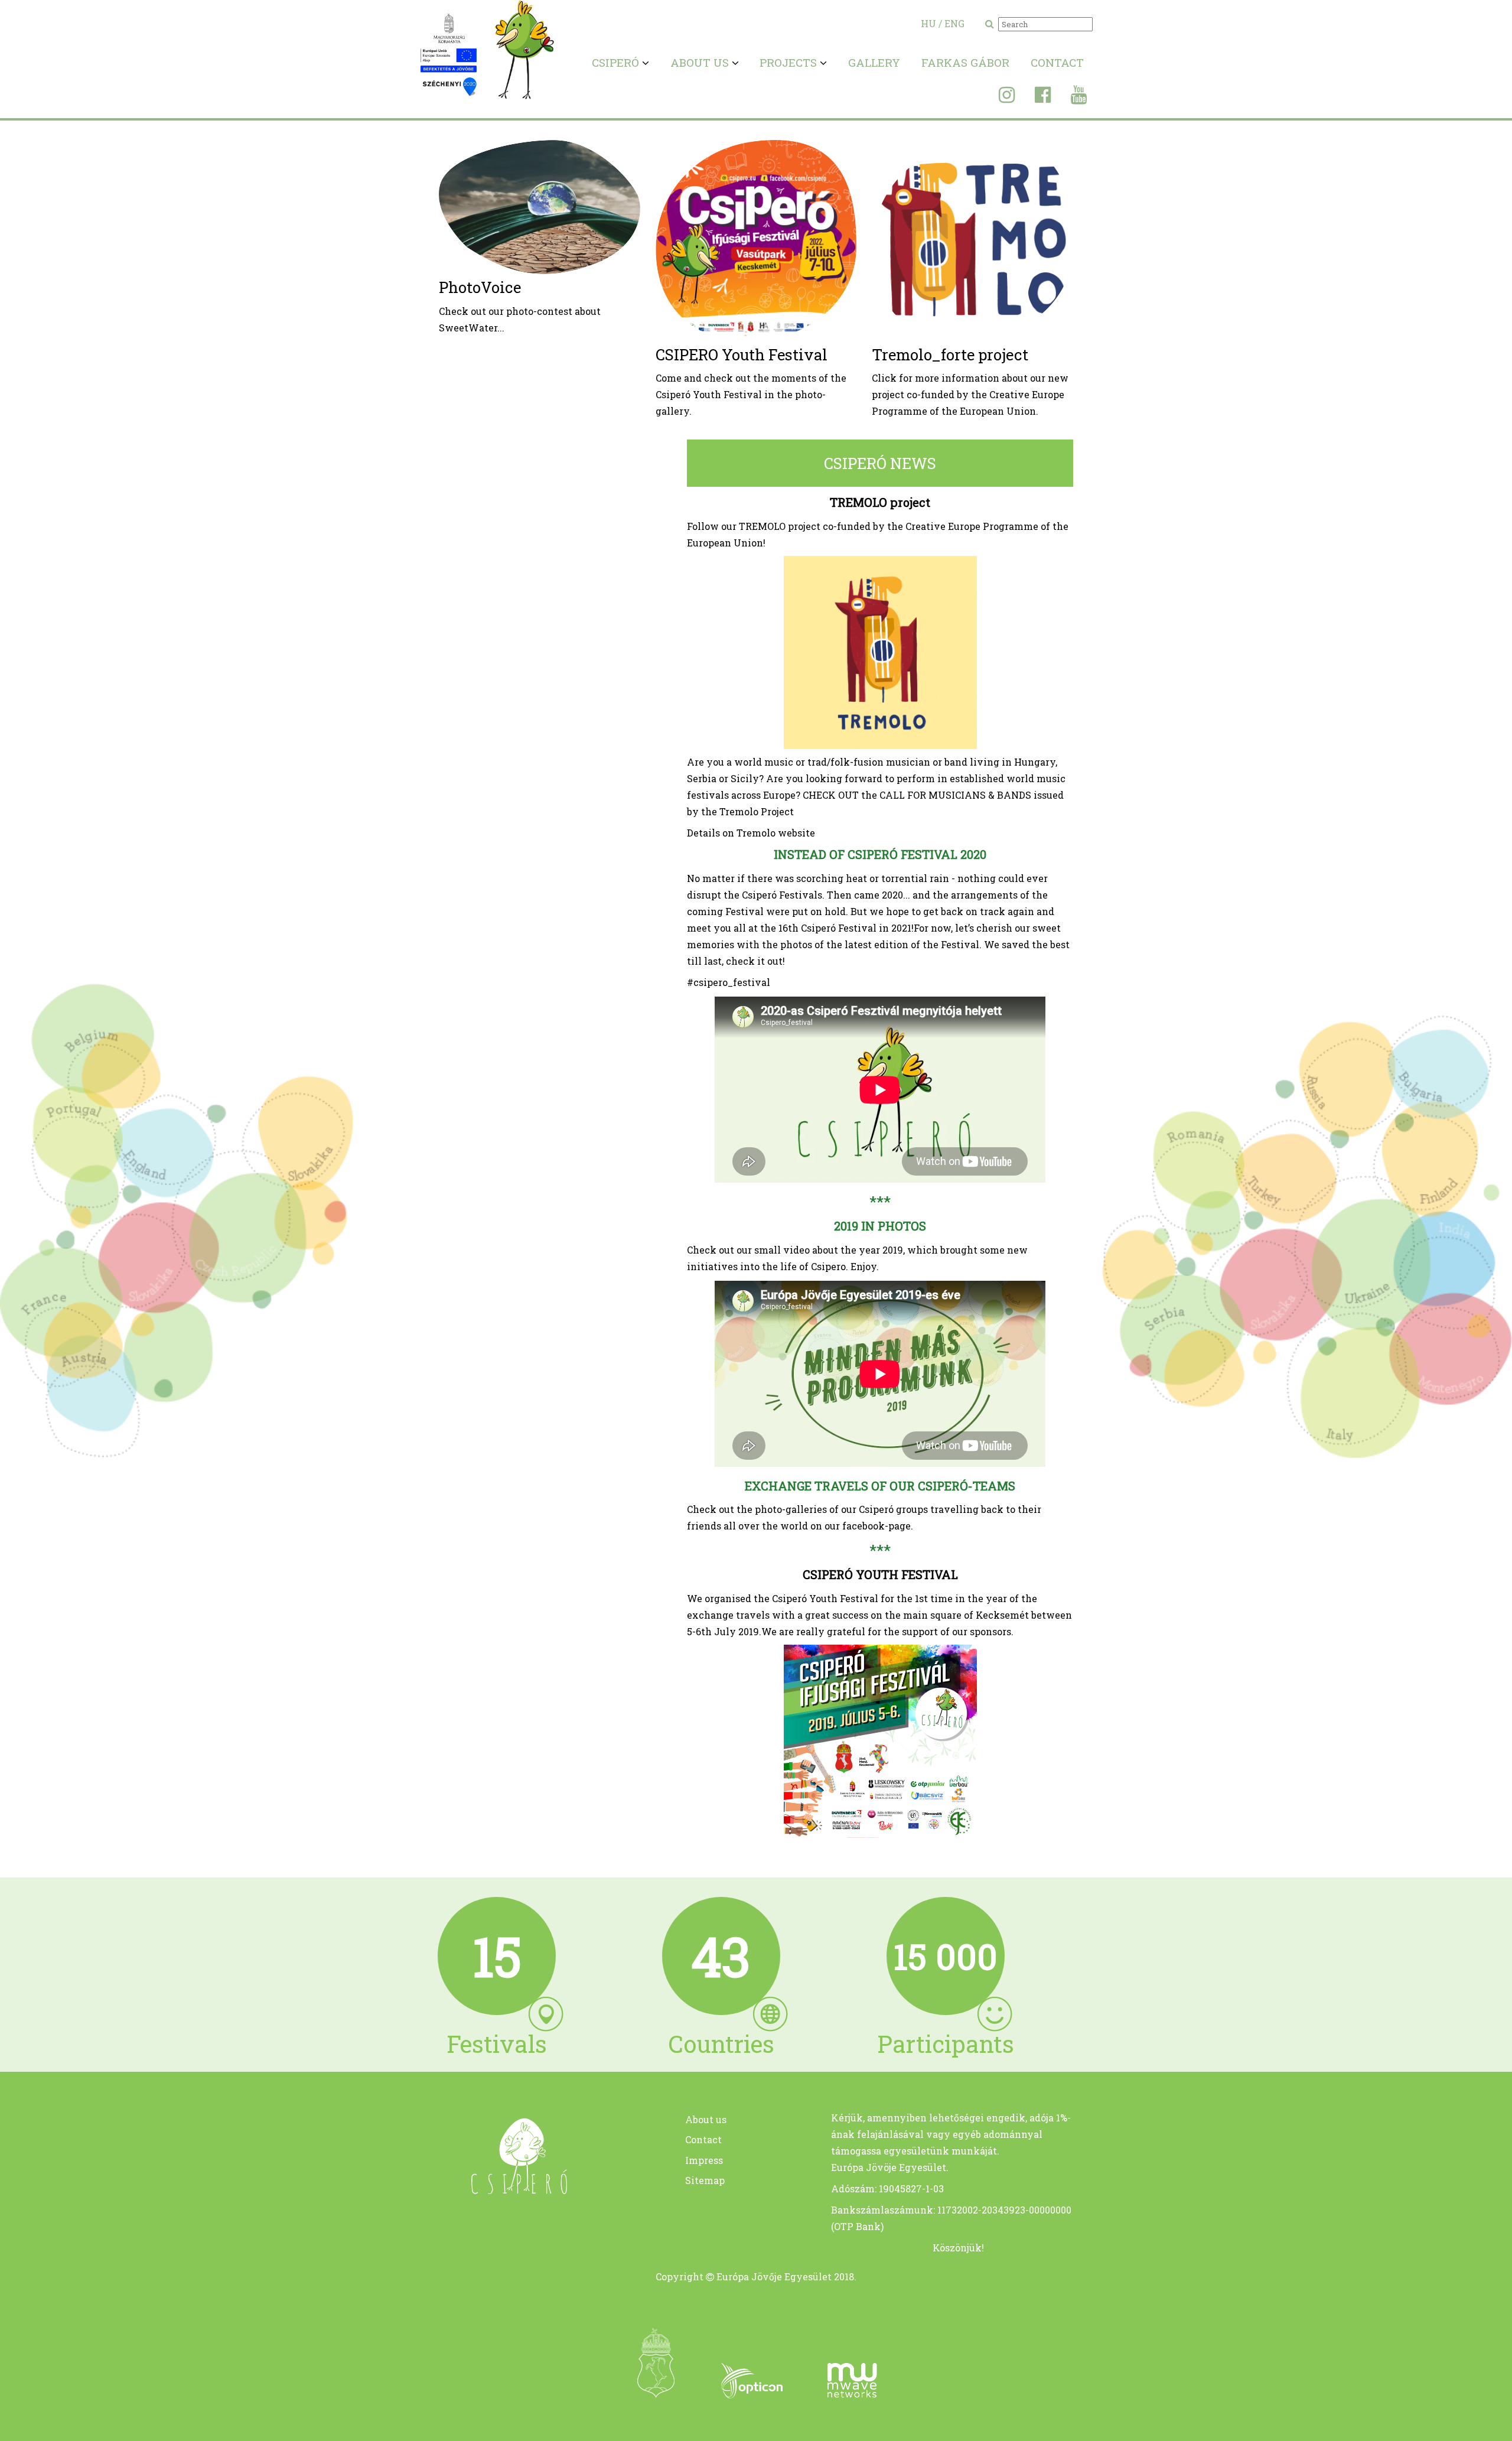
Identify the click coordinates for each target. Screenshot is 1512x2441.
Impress (704, 2160)
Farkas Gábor (965, 62)
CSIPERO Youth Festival (742, 354)
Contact (1057, 62)
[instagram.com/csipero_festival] (998, 98)
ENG (954, 23)
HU (928, 23)
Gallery (874, 62)
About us (706, 2119)
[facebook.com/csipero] (1034, 98)
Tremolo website (776, 833)
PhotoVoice (480, 287)
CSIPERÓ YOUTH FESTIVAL (880, 1574)
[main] (497, 2190)
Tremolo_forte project (950, 354)
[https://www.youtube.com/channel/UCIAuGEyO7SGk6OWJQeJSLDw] (1070, 98)
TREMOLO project (880, 502)
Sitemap (705, 2180)
